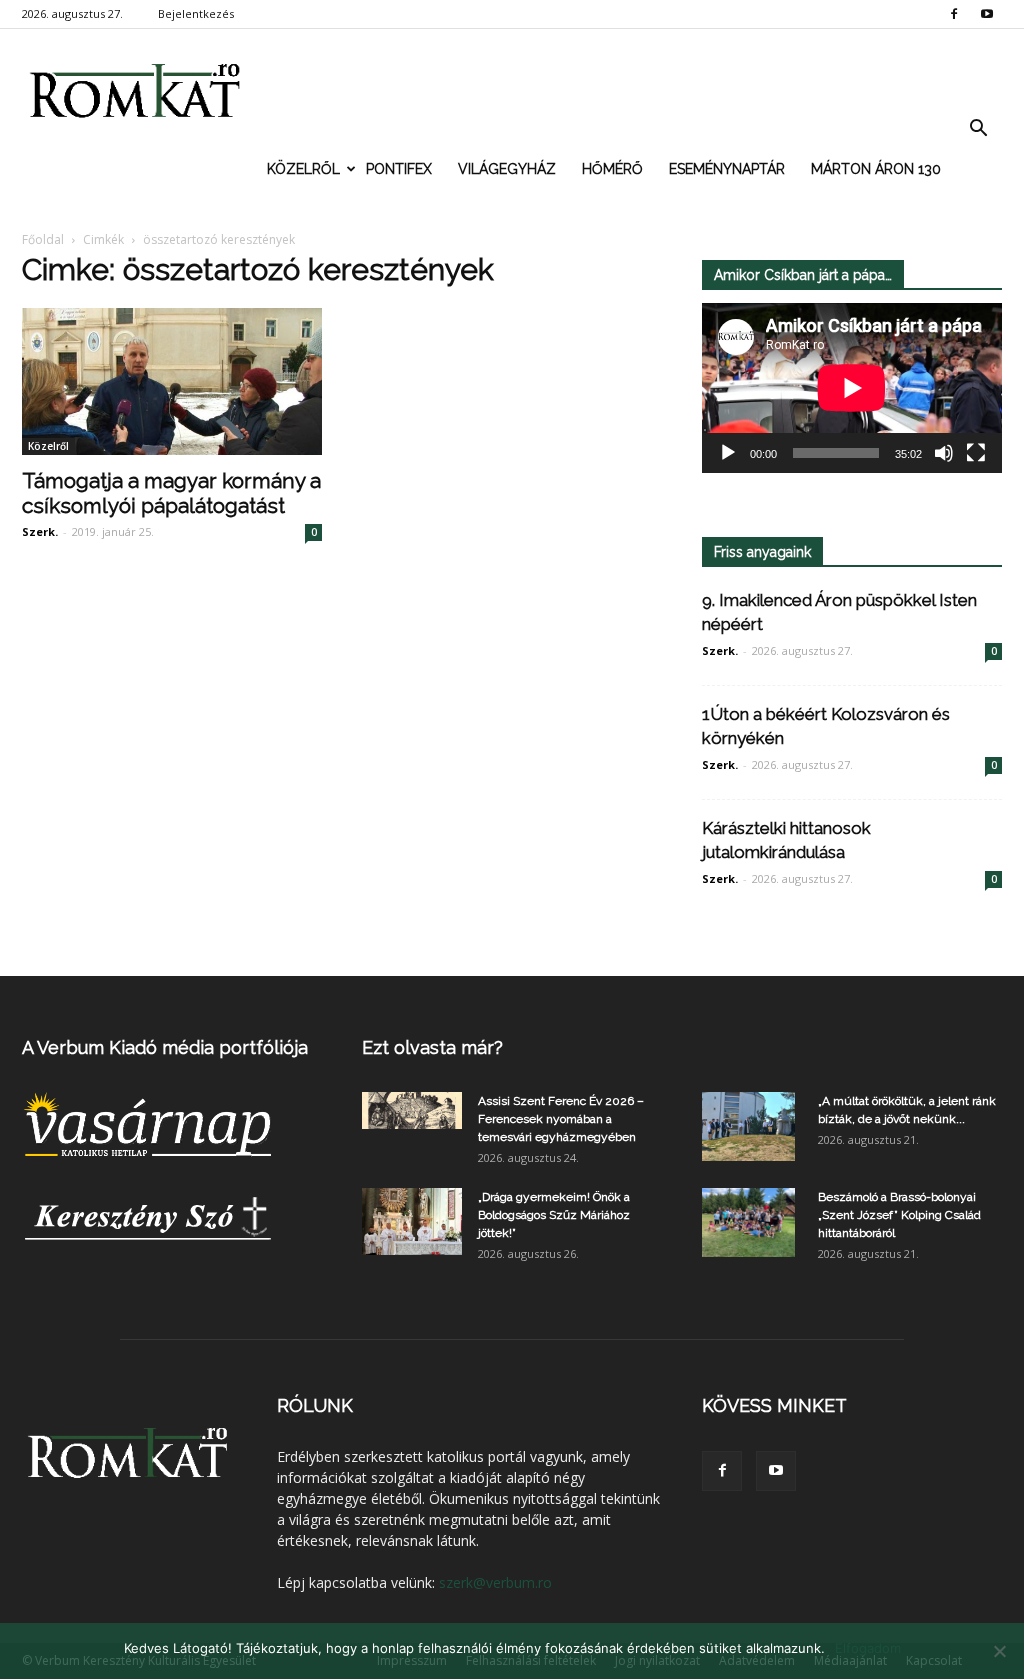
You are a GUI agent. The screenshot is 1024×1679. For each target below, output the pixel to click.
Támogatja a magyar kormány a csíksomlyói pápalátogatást (171, 493)
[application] (852, 388)
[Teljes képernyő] (976, 453)
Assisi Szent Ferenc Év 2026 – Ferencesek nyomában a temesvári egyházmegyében (561, 1119)
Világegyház (507, 169)
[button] (978, 129)
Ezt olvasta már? (432, 1047)
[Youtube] (987, 14)
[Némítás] (944, 453)
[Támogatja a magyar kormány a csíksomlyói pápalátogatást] (172, 381)
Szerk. (40, 531)
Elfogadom (868, 1648)
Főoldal (43, 239)
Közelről (303, 169)
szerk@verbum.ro (495, 1582)
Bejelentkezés (196, 13)
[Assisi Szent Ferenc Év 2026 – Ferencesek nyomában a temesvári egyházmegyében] (412, 1110)
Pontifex (399, 169)
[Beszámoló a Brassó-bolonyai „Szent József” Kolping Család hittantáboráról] (748, 1223)
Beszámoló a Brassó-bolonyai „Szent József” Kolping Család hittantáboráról (899, 1215)
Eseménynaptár (727, 169)
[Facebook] (954, 14)
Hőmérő (612, 169)
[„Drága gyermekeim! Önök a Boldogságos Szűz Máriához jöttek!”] (412, 1222)
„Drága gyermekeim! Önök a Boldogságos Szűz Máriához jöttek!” (554, 1215)
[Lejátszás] (728, 453)
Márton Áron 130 (876, 169)
